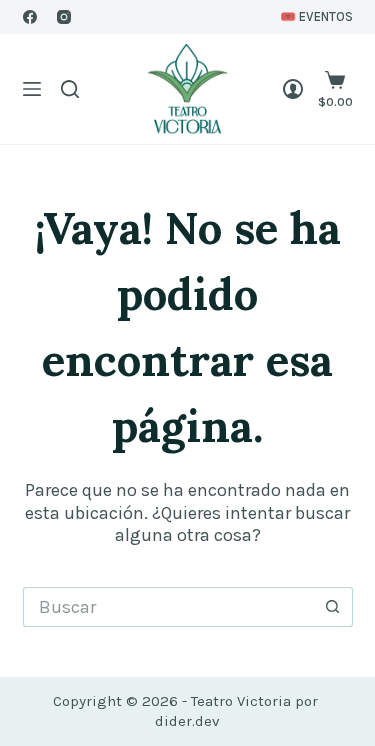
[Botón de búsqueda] (333, 607)
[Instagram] (64, 17)
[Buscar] (70, 89)
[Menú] (32, 89)
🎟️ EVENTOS (316, 16)
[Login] (293, 89)
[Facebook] (30, 17)
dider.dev (187, 721)
